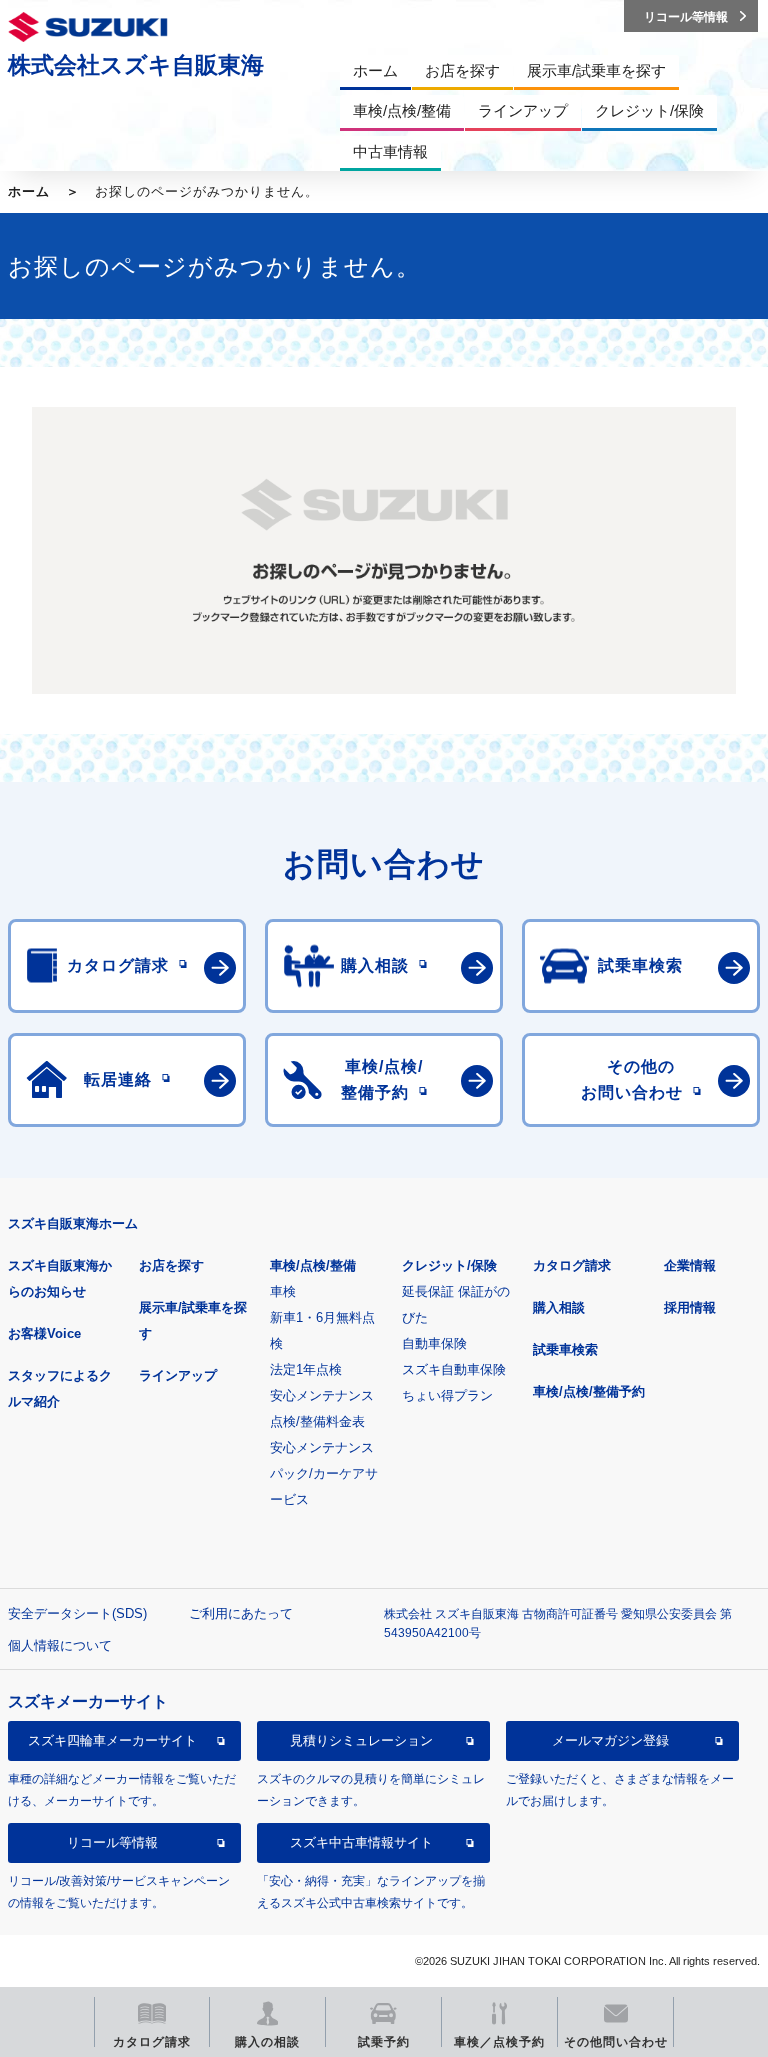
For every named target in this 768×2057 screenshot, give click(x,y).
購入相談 (559, 1307)
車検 (283, 1291)
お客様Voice (44, 1333)
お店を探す (171, 1265)
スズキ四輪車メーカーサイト (112, 1740)
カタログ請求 (572, 1265)
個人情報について (60, 1645)
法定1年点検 (306, 1369)
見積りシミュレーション (361, 1740)
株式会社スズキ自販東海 (136, 65)
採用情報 (690, 1307)
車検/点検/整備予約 (589, 1391)
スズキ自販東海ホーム (73, 1223)
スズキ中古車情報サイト (361, 1842)
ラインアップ (178, 1375)
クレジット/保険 (449, 1265)
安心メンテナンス (322, 1395)
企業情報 (690, 1265)
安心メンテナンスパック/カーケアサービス (324, 1473)
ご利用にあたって (241, 1613)
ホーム (29, 191)
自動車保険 (434, 1343)
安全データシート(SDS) (77, 1613)
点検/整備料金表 (317, 1421)
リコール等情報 (112, 1842)
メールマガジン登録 (610, 1740)
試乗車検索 (565, 1349)
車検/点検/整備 (313, 1265)
